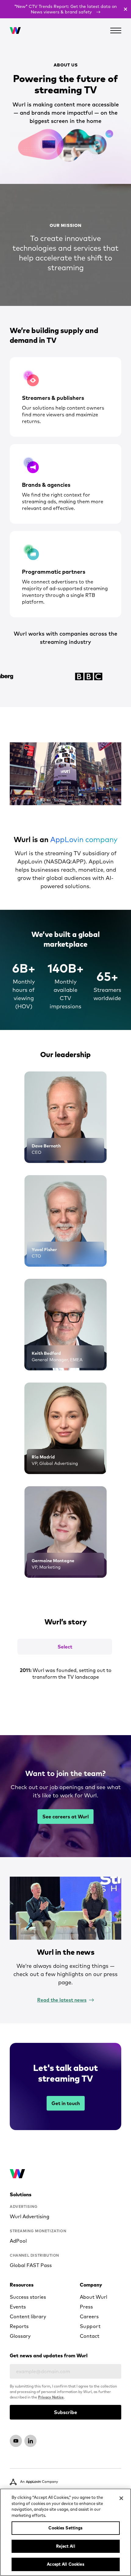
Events (18, 2307)
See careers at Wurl (65, 1817)
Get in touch (66, 2103)
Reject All (65, 2546)
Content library (28, 2316)
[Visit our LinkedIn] (30, 2441)
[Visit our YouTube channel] (16, 2441)
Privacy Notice (51, 2397)
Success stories (28, 2297)
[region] (65, 2532)
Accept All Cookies (65, 2564)
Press (86, 2307)
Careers (89, 2316)
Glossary (20, 2336)
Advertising (24, 2206)
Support (90, 2326)
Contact (90, 2336)
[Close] (121, 2498)
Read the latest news (62, 2000)
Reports (19, 2326)
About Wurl (94, 2297)
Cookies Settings (65, 2528)
